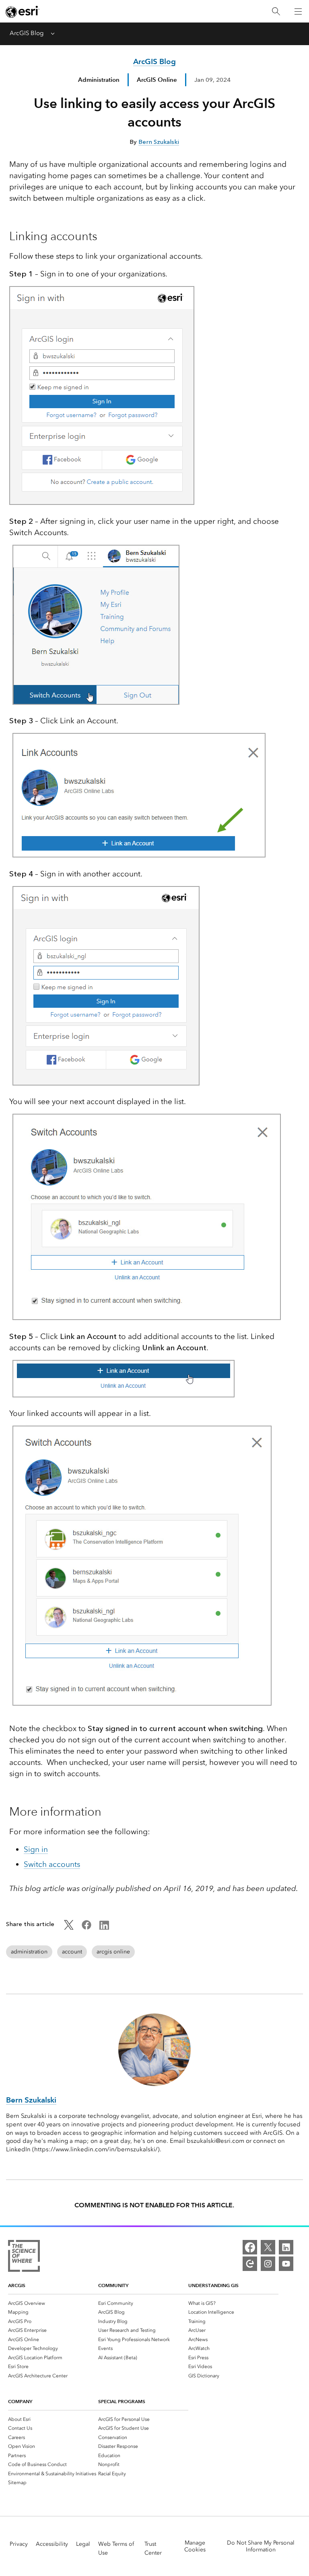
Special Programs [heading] (122, 2401)
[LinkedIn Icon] (104, 1928)
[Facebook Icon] (87, 1928)
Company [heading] (20, 2401)
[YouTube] (286, 2264)
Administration (99, 80)
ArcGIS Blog (27, 33)
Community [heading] (113, 2285)
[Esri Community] (250, 2264)
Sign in (36, 1849)
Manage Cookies (195, 2546)
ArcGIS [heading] (17, 2285)
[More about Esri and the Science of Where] (24, 2257)
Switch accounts (52, 1864)
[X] (268, 2247)
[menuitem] (53, 2303)
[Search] (276, 11)
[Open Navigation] (298, 11)
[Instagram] (268, 2264)
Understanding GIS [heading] (213, 2285)
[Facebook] (250, 2247)
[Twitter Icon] (69, 1928)
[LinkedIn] (286, 2247)
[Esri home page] (23, 12)
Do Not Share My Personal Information (261, 2546)
